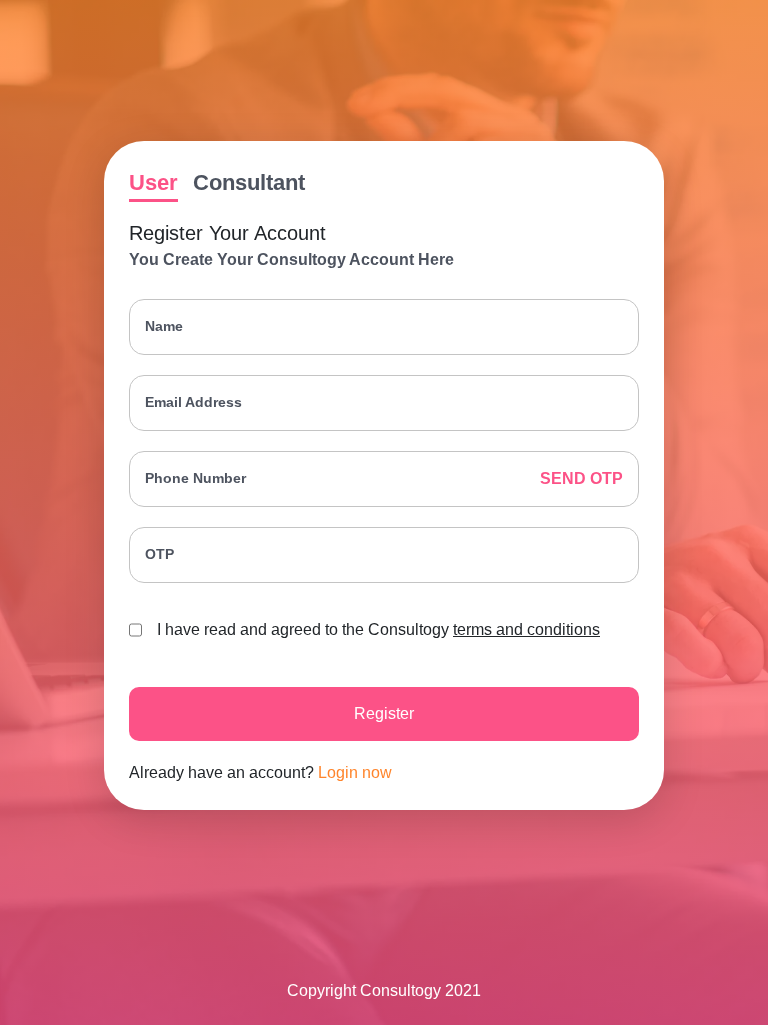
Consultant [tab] (249, 182)
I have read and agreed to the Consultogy (378, 629)
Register (384, 713)
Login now (355, 772)
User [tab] (153, 182)
